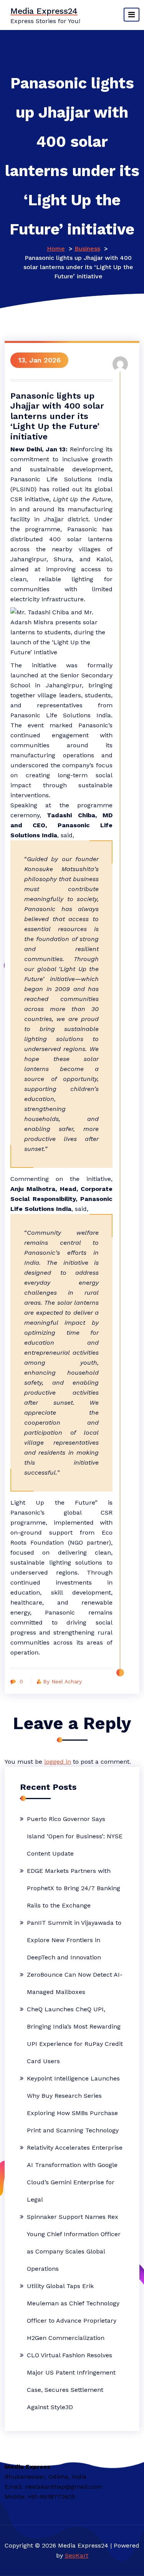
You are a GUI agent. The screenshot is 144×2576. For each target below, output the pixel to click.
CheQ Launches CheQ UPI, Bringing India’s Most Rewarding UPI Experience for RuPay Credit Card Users (75, 2035)
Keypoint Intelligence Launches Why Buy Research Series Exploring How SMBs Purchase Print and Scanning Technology (73, 2104)
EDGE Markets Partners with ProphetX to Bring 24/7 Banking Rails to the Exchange (74, 1888)
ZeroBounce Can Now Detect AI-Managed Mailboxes (75, 1983)
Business (87, 249)
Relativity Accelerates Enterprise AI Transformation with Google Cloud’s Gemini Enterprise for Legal (75, 2174)
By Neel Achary (62, 1681)
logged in (58, 1762)
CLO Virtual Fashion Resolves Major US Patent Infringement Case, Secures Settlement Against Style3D (71, 2381)
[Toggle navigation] (132, 15)
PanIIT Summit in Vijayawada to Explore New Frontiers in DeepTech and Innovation (74, 1940)
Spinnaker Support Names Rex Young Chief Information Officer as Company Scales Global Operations (74, 2243)
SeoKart (77, 2555)
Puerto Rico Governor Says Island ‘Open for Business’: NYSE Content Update (75, 1836)
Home (56, 249)
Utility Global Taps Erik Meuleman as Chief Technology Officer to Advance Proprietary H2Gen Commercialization (73, 2312)
